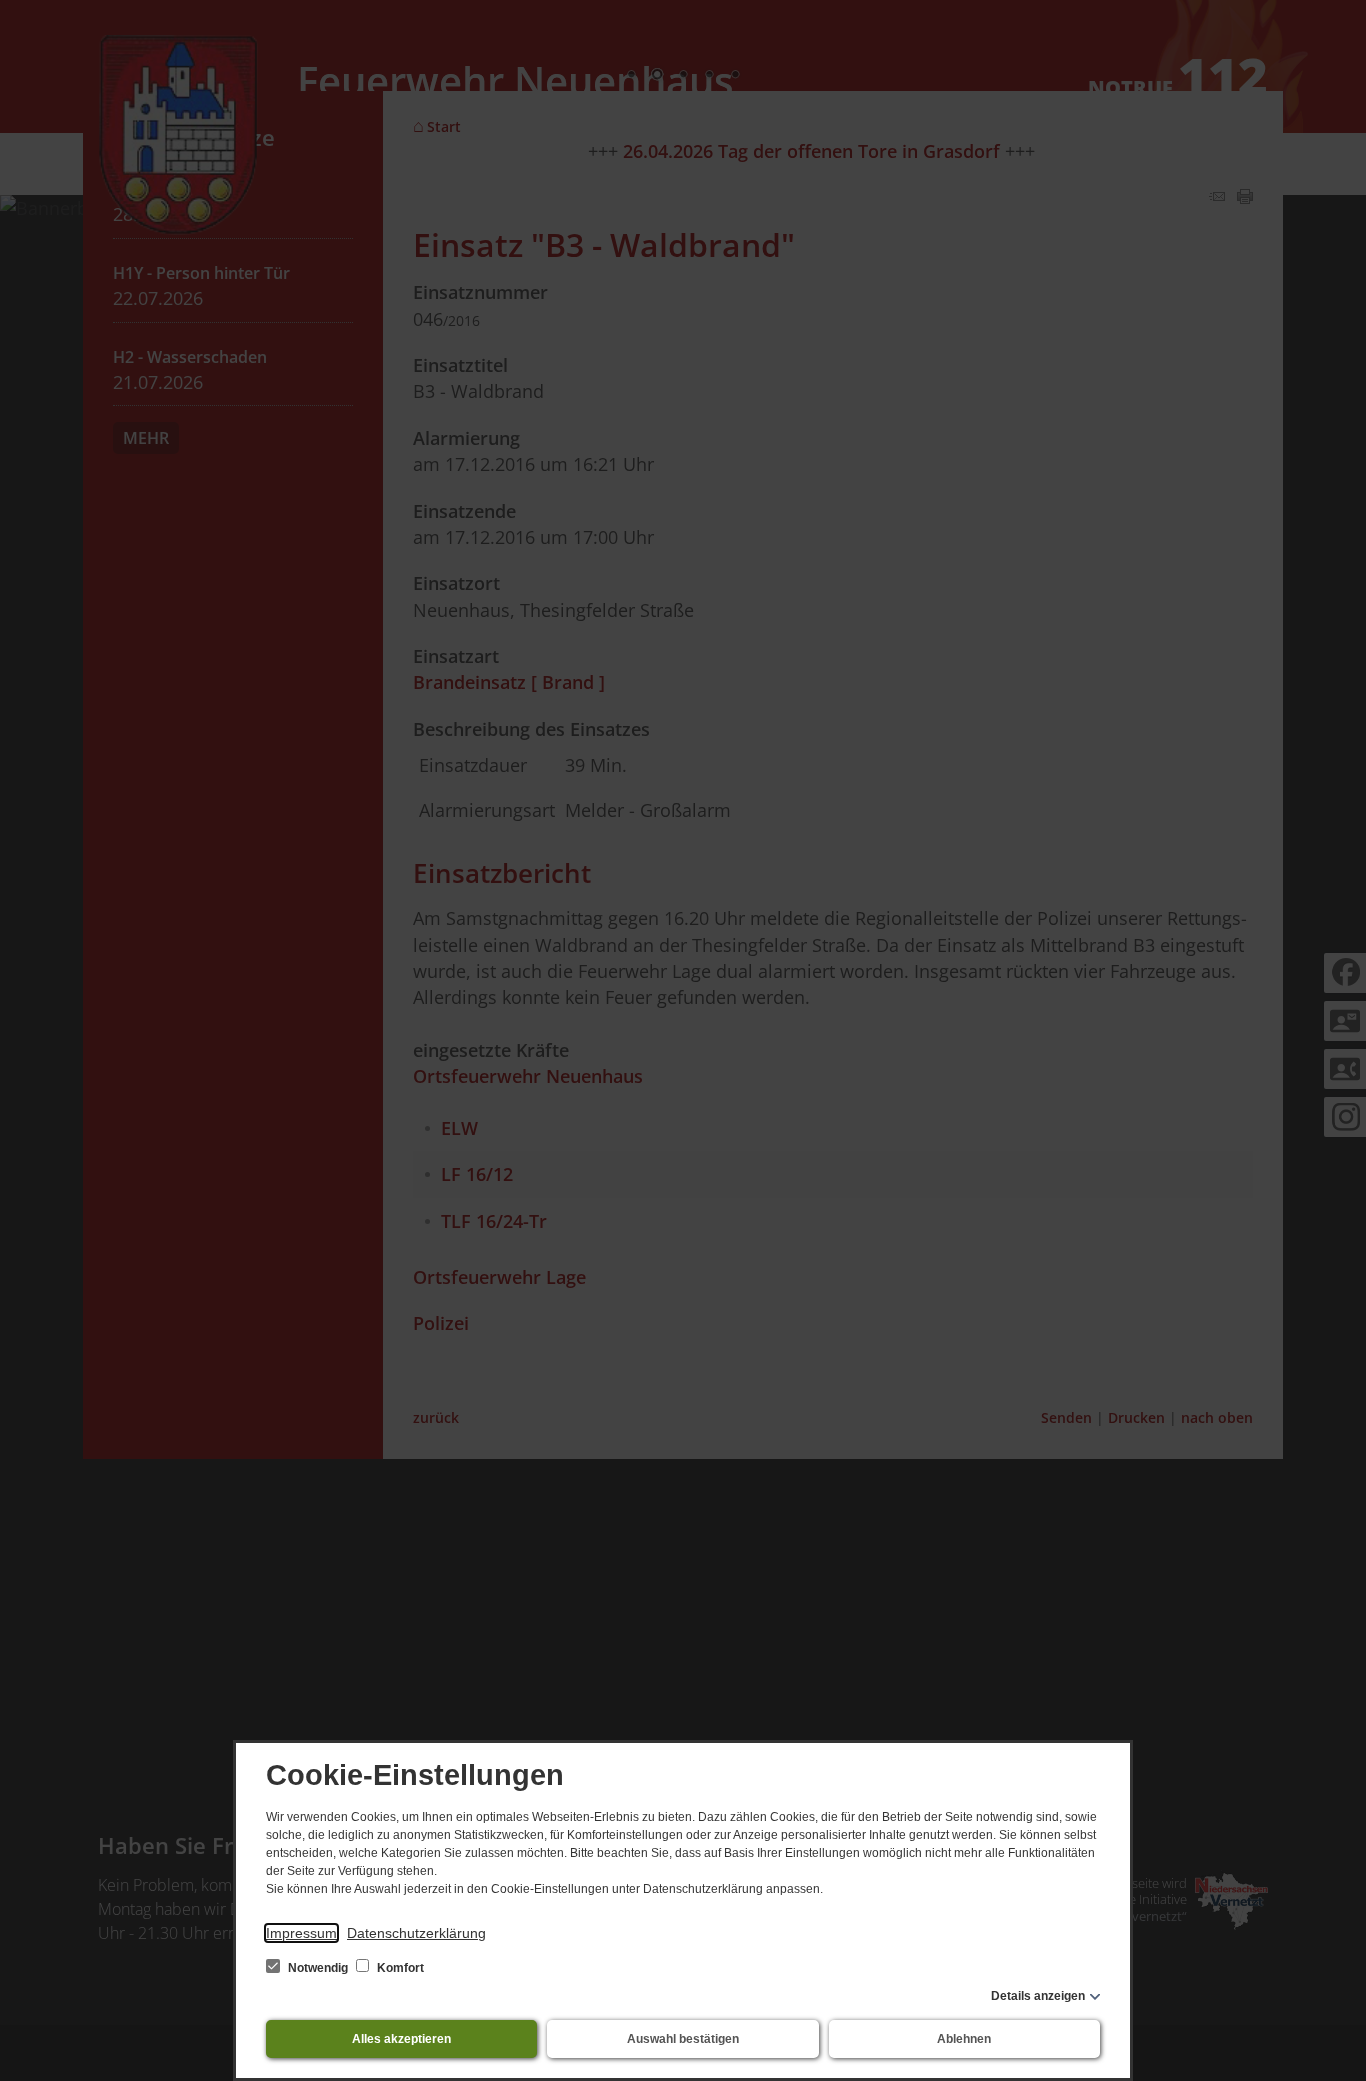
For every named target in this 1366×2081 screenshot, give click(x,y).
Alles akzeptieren (401, 2039)
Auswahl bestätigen (683, 2039)
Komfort (399, 1968)
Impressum (301, 1933)
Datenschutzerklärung (416, 1933)
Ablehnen (964, 2039)
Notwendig (318, 1968)
